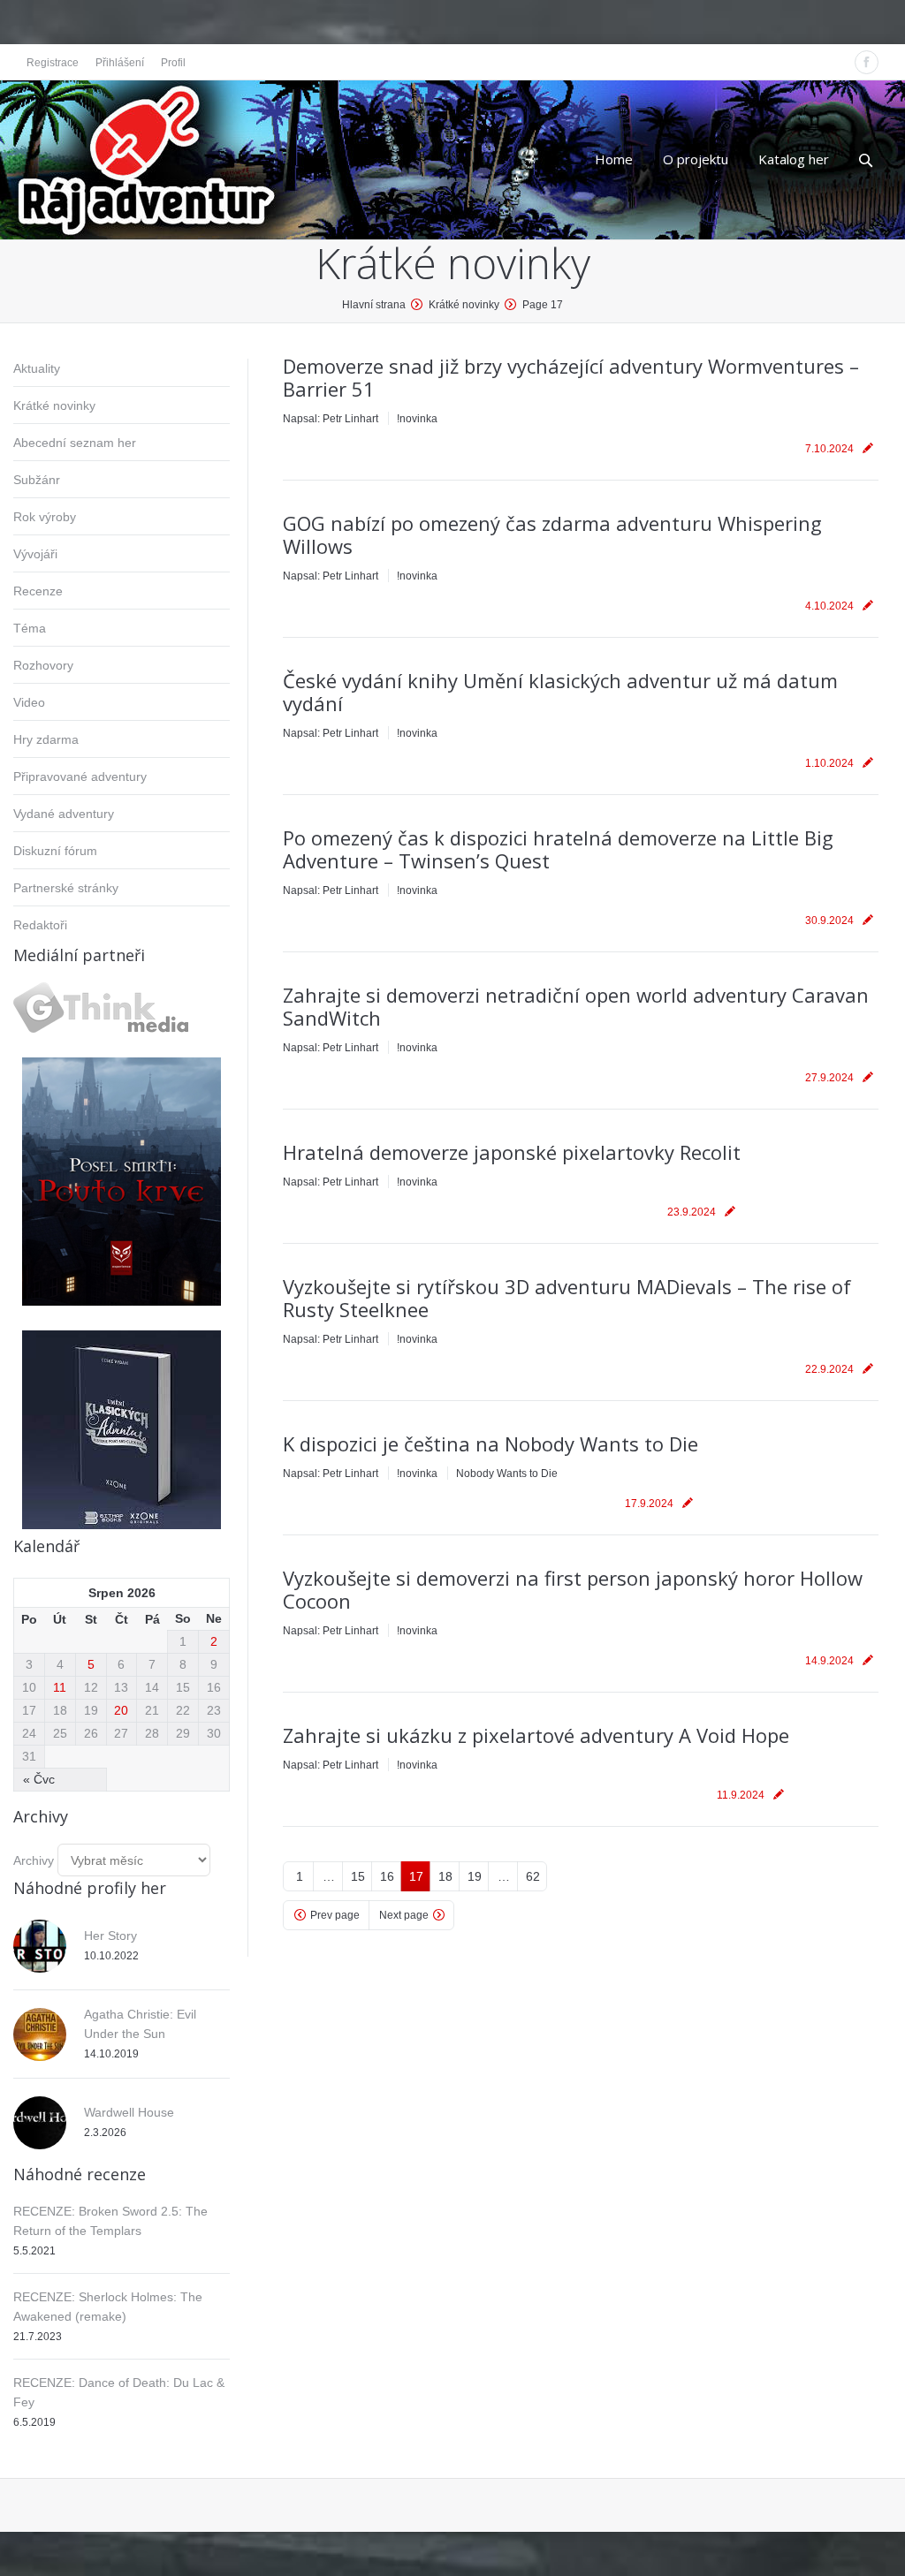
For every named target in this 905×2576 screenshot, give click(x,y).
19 (475, 1876)
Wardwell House (129, 2112)
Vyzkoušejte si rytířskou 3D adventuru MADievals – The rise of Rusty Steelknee (567, 1298)
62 (533, 1876)
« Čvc (39, 1779)
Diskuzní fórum (55, 851)
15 (358, 1876)
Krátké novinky (54, 405)
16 (387, 1876)
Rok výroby (45, 517)
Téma (30, 628)
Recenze (38, 591)
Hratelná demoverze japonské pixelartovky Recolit (512, 1152)
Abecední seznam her (75, 443)
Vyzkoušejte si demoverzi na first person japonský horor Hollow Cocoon (573, 1589)
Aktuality (37, 368)
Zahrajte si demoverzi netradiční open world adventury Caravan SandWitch (576, 1006)
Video (29, 702)
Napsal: (331, 419)
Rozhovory (43, 665)
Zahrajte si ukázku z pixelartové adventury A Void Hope (536, 1735)
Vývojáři (35, 554)
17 (416, 1876)
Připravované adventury (80, 777)
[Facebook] (867, 62)
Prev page (335, 1915)
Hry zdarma (46, 739)
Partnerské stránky (66, 888)
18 (445, 1876)
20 (121, 1710)
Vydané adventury (64, 814)
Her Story (110, 1936)
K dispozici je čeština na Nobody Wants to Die (491, 1443)
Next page (404, 1915)
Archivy (34, 1860)
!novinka (417, 419)
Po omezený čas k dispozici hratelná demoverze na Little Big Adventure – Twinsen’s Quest (558, 849)
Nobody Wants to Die (507, 1474)
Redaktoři (40, 925)
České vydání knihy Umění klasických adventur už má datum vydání (560, 692)
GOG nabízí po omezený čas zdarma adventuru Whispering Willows (552, 534)
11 (60, 1687)
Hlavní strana (374, 305)
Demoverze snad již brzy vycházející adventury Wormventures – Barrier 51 (571, 377)
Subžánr (37, 480)
